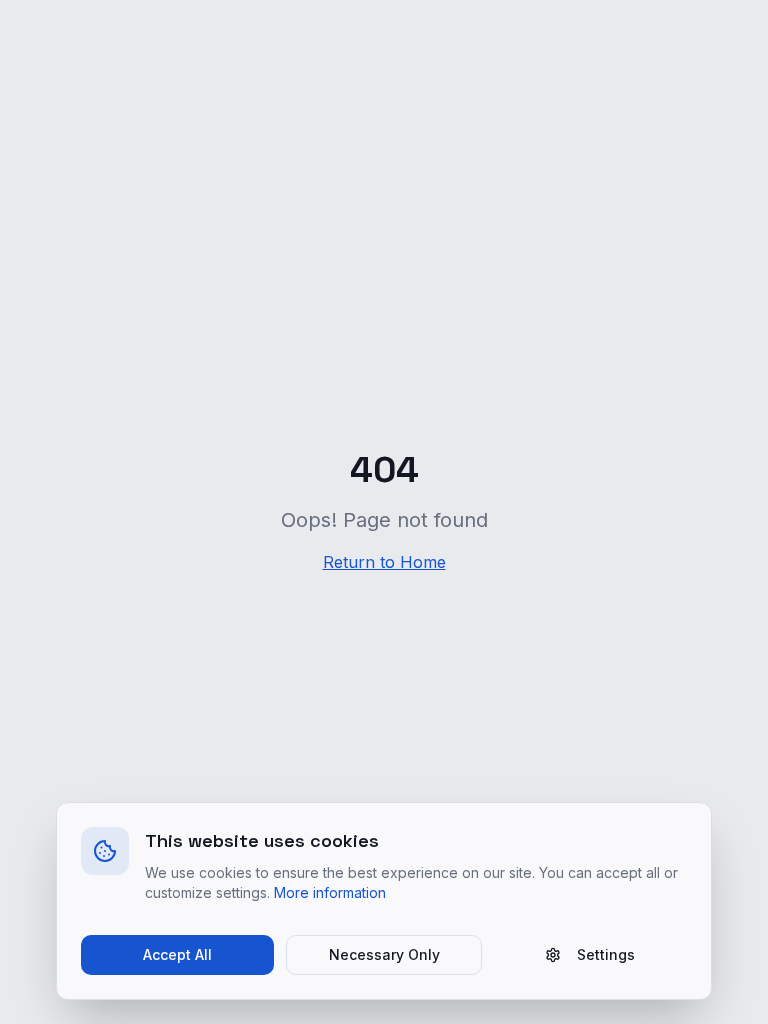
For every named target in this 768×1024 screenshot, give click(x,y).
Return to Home (384, 562)
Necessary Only (384, 954)
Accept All (177, 954)
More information (330, 892)
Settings (606, 954)
